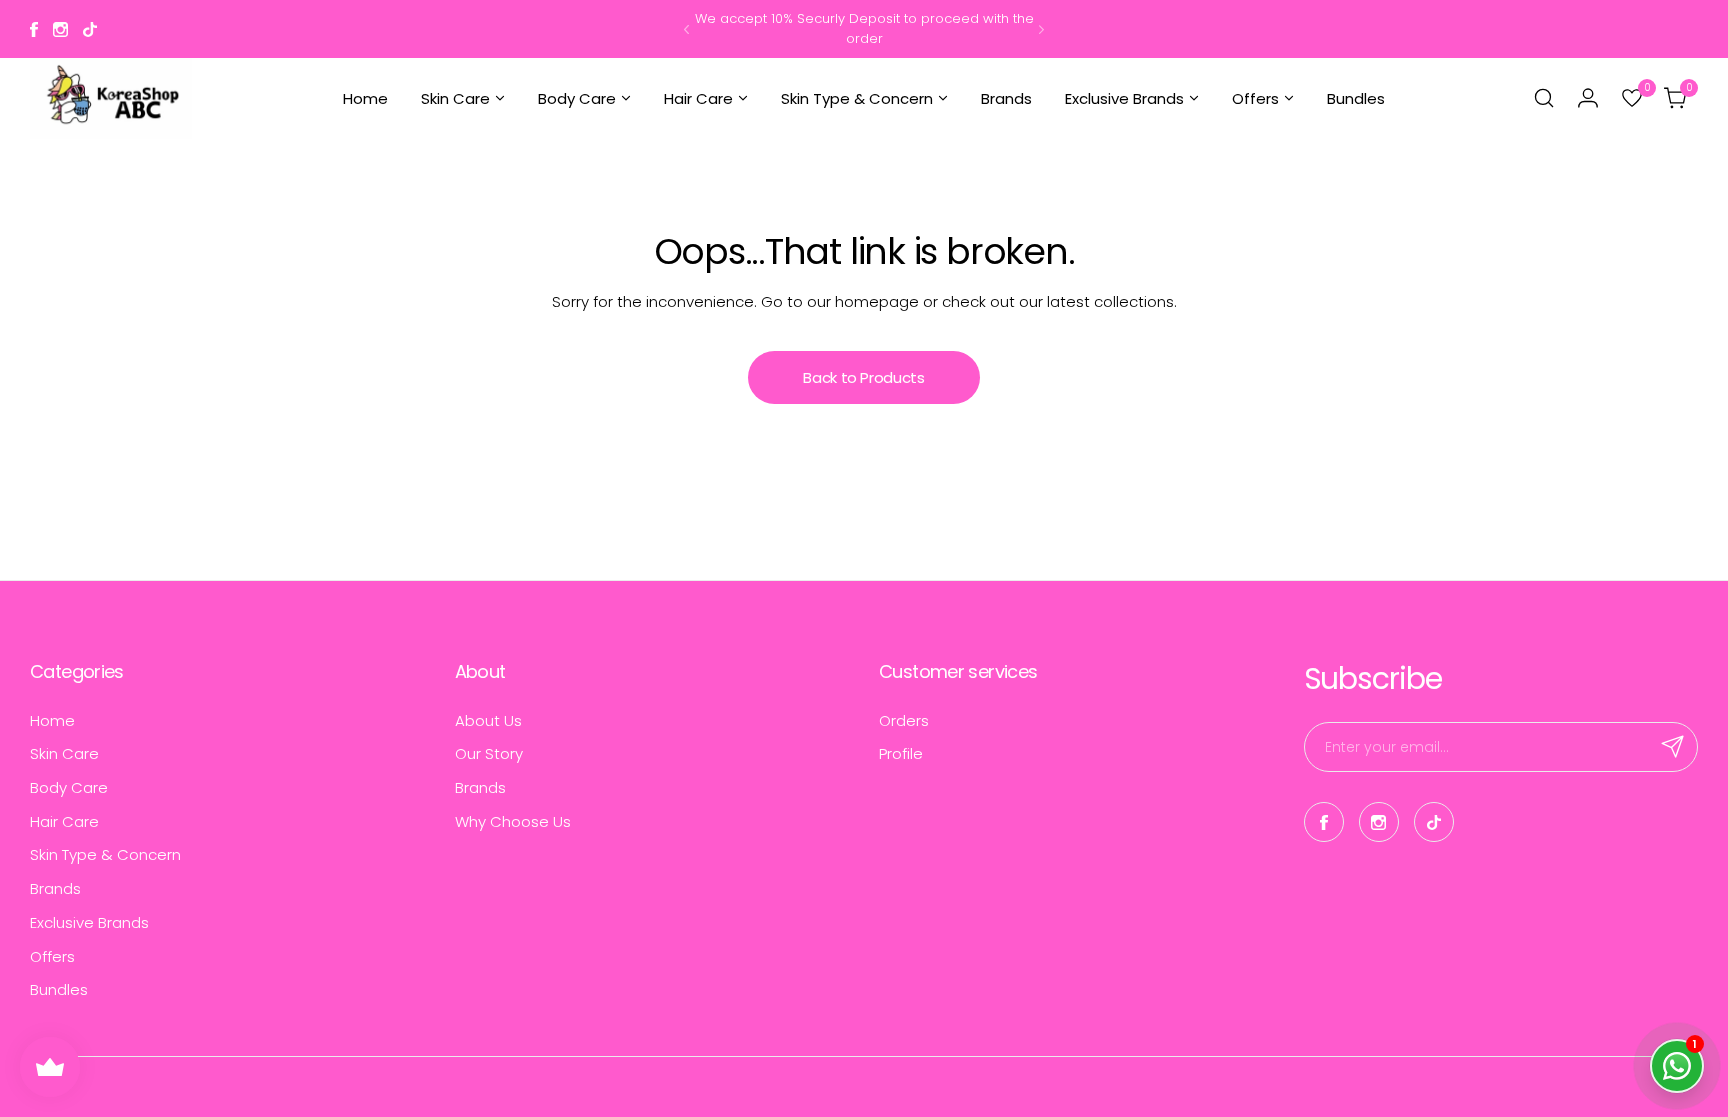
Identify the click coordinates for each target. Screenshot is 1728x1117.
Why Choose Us (513, 821)
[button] (686, 29)
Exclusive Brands (89, 922)
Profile (901, 753)
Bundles (59, 989)
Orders (904, 720)
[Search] (1544, 98)
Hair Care (64, 821)
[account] (1588, 98)
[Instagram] (60, 29)
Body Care (69, 787)
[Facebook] (34, 29)
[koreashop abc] (111, 98)
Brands (55, 888)
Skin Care (64, 753)
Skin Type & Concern (105, 854)
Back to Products (863, 377)
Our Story (489, 753)
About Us (488, 720)
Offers (52, 956)
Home (52, 720)
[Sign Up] (1673, 747)
